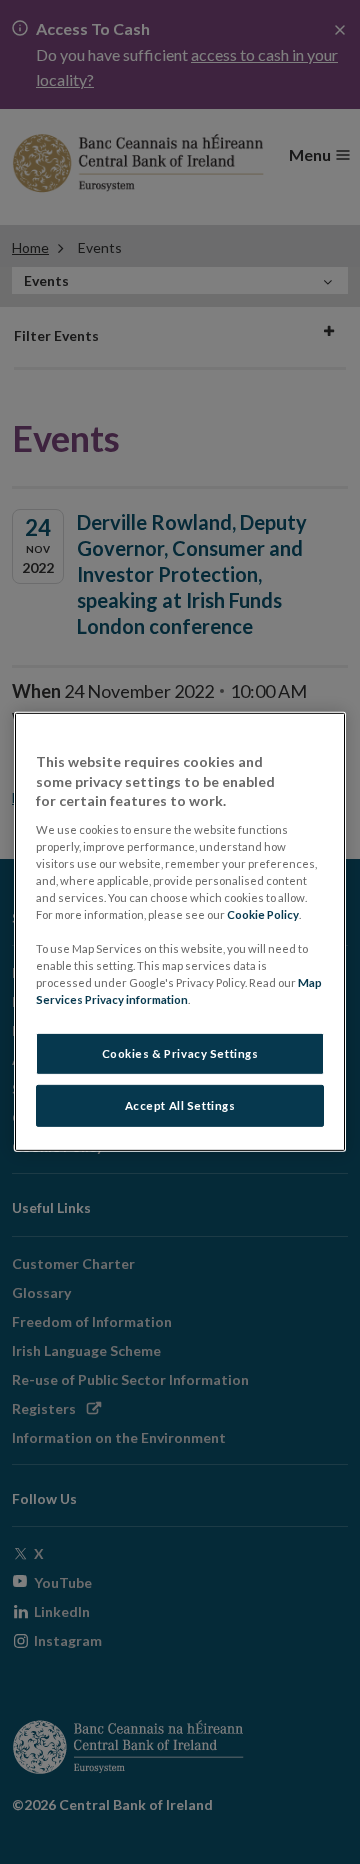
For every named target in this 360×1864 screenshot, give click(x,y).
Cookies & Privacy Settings (180, 1053)
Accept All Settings (180, 1105)
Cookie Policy (263, 914)
